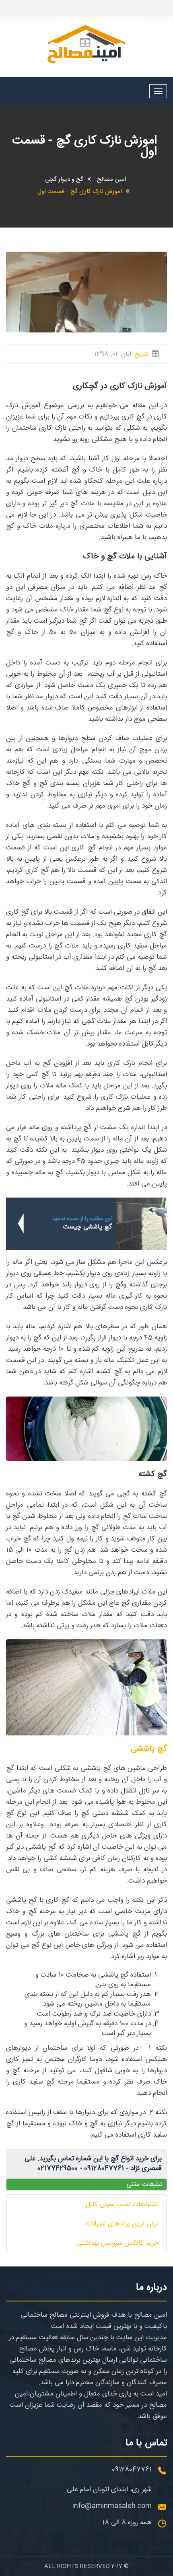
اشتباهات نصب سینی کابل (122, 2205)
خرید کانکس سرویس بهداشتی (117, 2243)
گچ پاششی (149, 1749)
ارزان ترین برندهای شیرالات (122, 2224)
